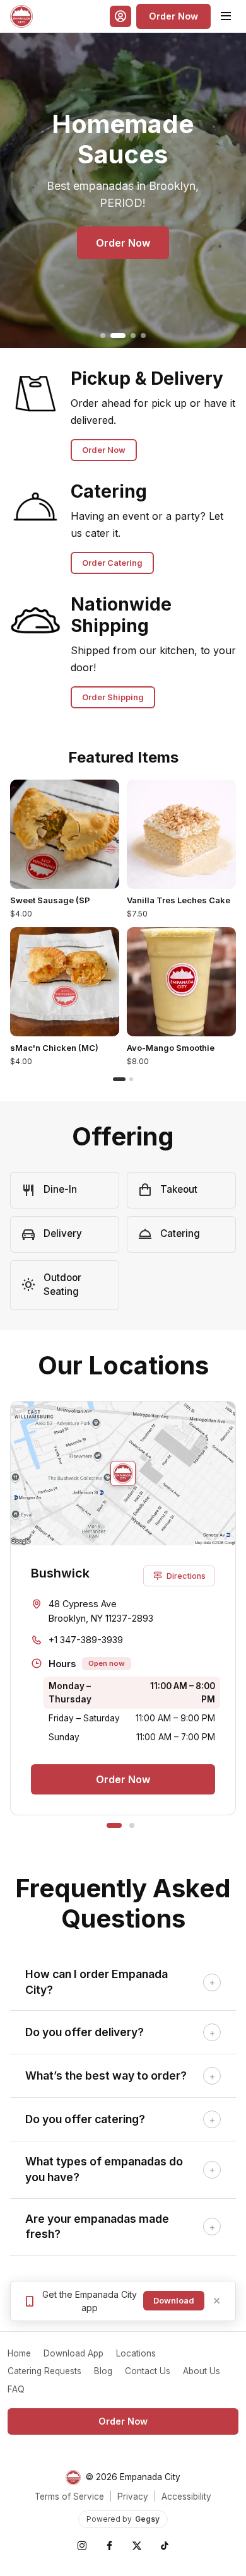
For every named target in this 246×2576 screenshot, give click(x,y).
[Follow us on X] (137, 2546)
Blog (103, 2371)
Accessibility (186, 2497)
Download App (73, 2353)
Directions (186, 1576)
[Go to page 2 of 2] (131, 1079)
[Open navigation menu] (226, 16)
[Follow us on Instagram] (81, 2546)
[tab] (103, 336)
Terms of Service (69, 2497)
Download (174, 2301)
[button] (120, 16)
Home (19, 2353)
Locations (136, 2353)
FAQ (16, 2389)
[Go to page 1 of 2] (119, 1079)
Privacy (133, 2497)
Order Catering (112, 563)
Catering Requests (44, 2371)
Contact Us (148, 2371)
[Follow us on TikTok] (165, 2546)
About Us (202, 2371)
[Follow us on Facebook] (109, 2546)
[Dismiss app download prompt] (217, 2301)
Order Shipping (113, 697)
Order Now (173, 16)
